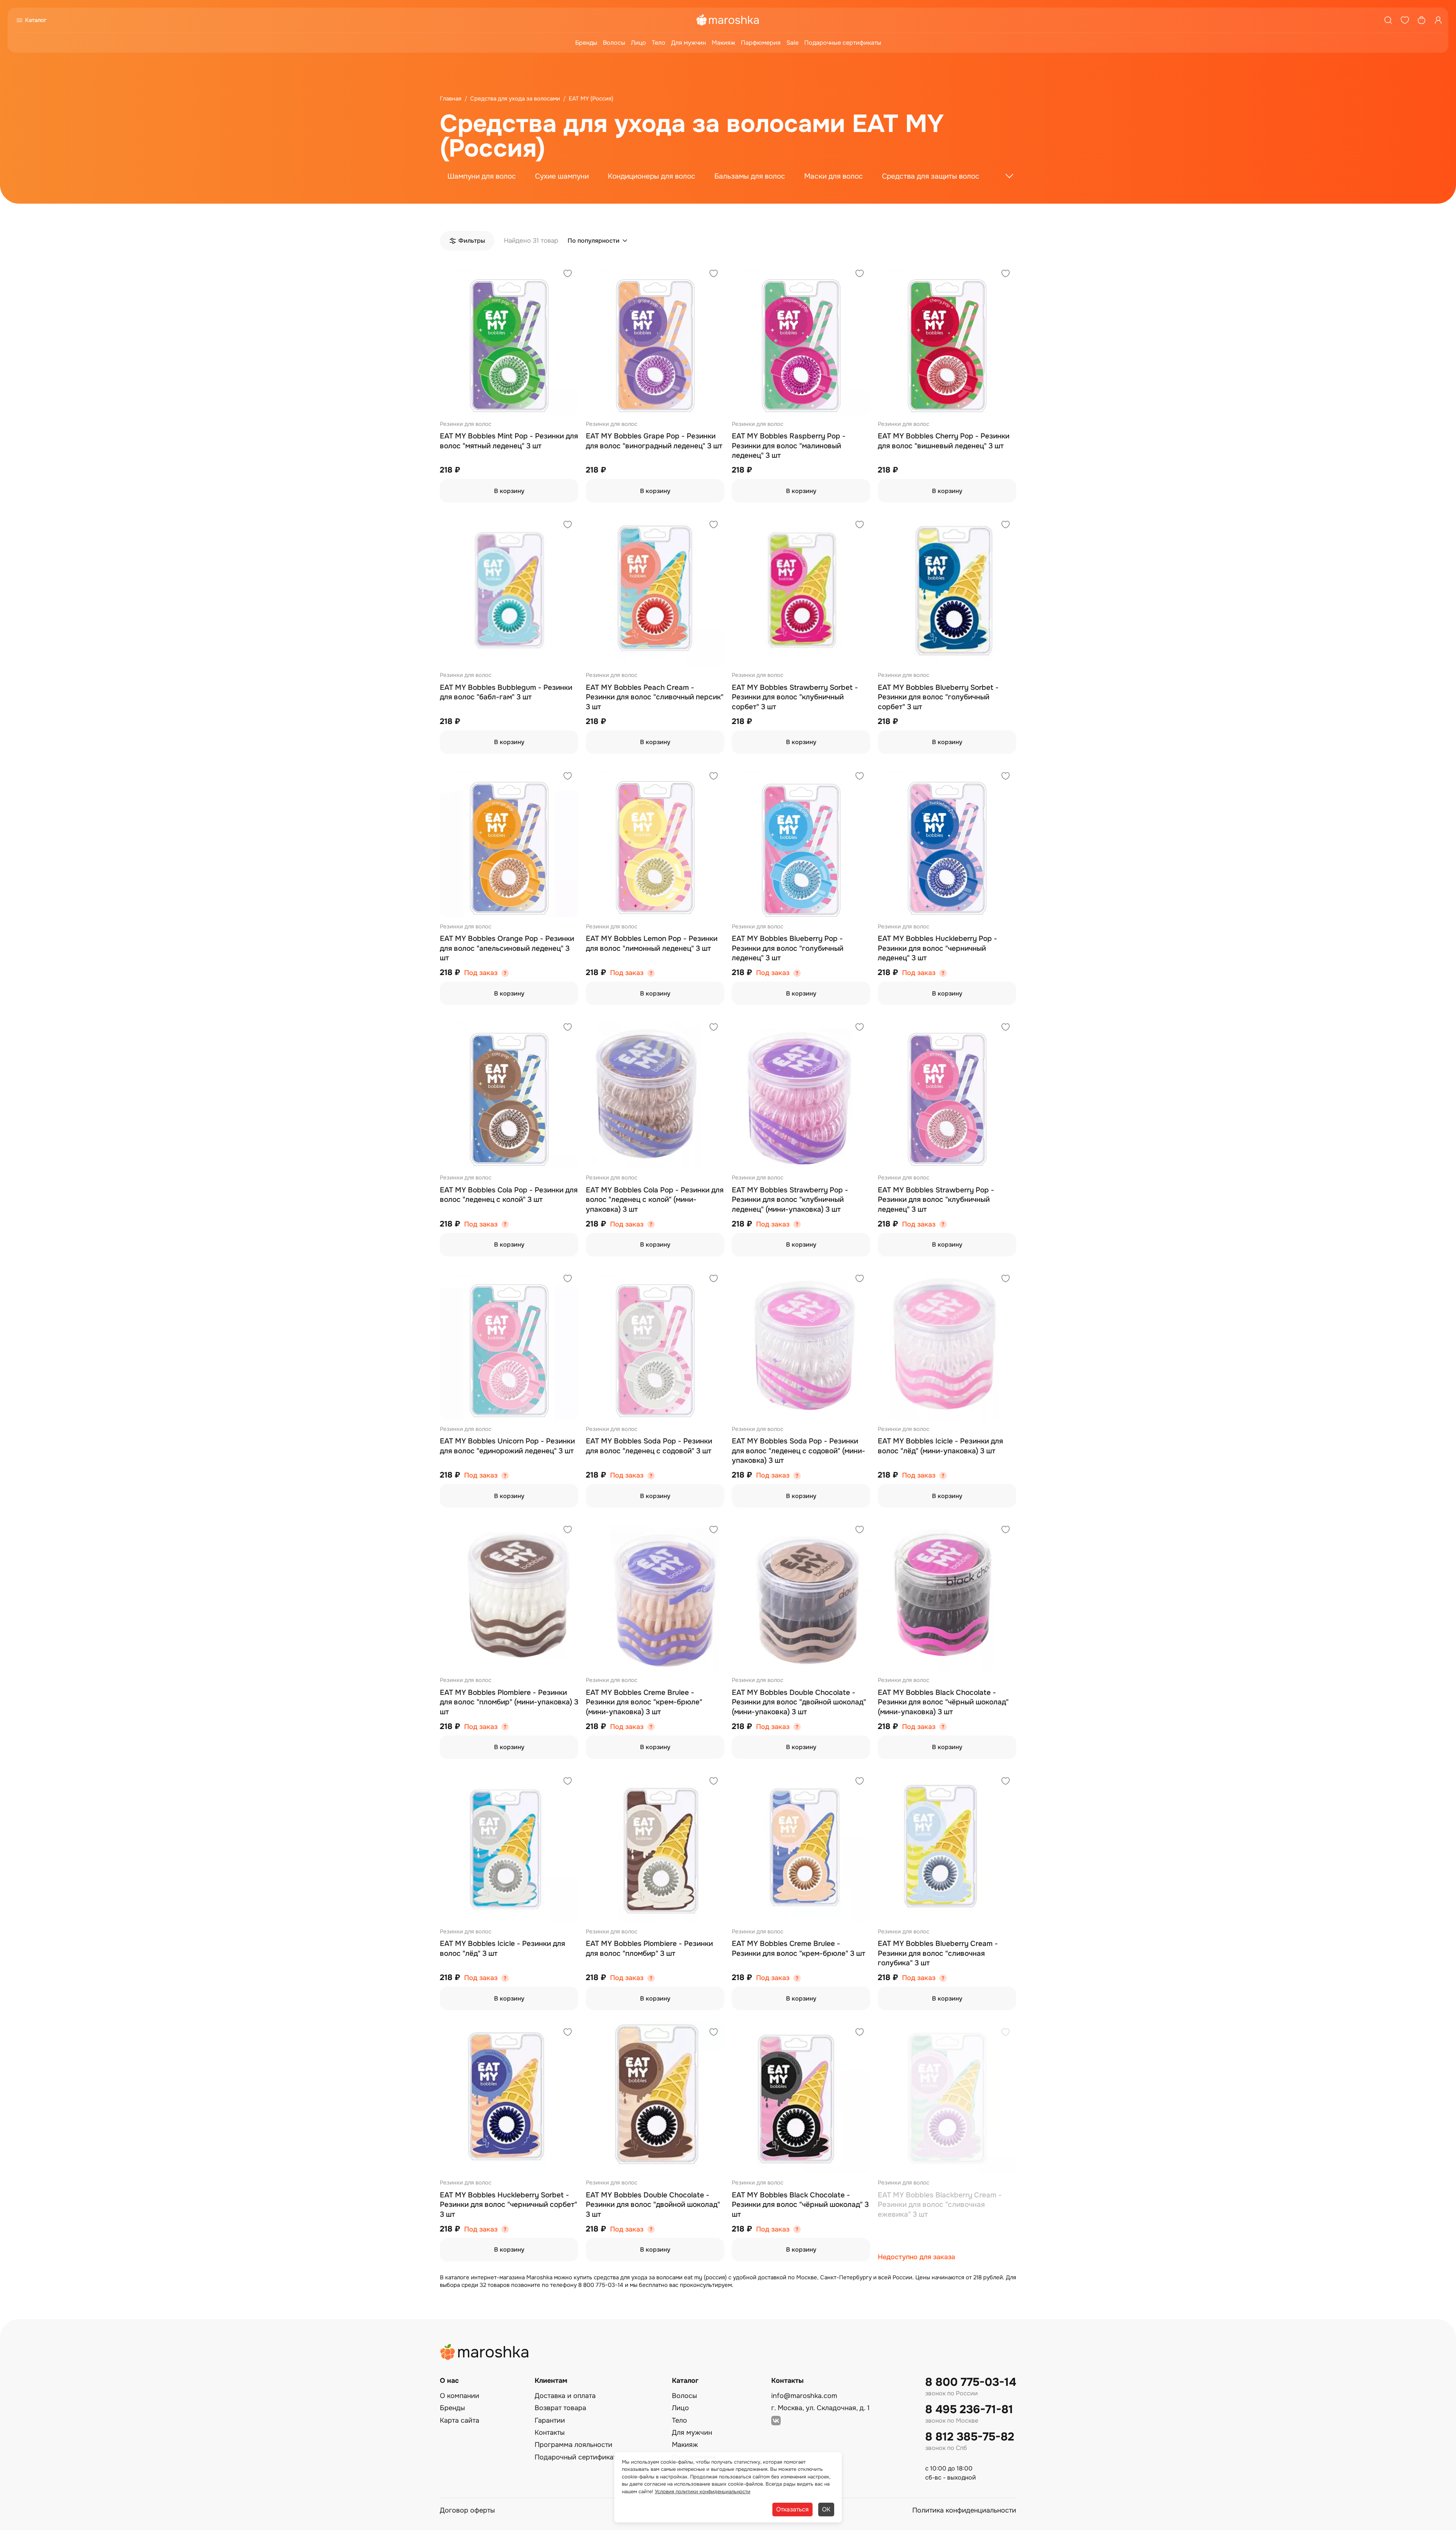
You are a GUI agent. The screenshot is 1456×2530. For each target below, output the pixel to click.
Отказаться (792, 2509)
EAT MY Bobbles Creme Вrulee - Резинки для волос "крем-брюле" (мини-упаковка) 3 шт (644, 1702)
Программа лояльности (573, 2445)
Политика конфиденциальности (964, 2510)
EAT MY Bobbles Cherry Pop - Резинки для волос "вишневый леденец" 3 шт (944, 441)
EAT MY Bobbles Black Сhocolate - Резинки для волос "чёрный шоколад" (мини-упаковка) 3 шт (943, 1702)
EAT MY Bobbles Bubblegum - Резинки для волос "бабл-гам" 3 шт (506, 693)
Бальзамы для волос (750, 176)
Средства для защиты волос (931, 176)
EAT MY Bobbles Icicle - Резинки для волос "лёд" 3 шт (502, 1949)
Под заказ (481, 973)
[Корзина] (1421, 20)
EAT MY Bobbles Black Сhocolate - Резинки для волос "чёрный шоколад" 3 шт (800, 2205)
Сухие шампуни (562, 176)
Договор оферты (467, 2510)
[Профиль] (1438, 20)
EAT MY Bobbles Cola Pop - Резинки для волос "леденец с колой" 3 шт (509, 1195)
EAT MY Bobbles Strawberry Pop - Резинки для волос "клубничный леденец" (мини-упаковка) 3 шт (790, 1200)
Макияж (723, 43)
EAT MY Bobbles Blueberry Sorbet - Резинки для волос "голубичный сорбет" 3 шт (938, 697)
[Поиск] (1388, 20)
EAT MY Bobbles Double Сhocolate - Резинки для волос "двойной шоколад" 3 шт (653, 2205)
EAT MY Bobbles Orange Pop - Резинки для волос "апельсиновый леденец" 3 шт (507, 948)
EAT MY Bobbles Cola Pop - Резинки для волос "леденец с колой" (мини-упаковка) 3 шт (655, 1200)
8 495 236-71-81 (969, 2410)
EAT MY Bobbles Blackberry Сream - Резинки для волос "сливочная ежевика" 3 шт (940, 2205)
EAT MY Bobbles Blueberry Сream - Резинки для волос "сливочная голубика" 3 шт (938, 1953)
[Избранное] (1405, 20)
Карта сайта (460, 2420)
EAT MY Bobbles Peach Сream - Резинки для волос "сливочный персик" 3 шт (655, 697)
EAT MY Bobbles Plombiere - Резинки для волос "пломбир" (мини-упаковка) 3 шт (509, 1702)
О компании (460, 2396)
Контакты (550, 2433)
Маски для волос (834, 176)
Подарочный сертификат (576, 2457)
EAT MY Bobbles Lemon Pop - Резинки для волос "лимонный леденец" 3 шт (652, 944)
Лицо (639, 43)
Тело (659, 43)
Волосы (614, 43)
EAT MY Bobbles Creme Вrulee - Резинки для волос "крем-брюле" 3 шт (799, 1949)
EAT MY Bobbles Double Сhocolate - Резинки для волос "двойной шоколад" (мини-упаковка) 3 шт (799, 1702)
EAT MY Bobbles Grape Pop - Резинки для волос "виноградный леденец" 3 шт (654, 441)
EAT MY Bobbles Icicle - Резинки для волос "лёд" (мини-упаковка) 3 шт (940, 1446)
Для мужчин (689, 43)
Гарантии (550, 2420)
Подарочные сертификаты (843, 43)
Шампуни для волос (482, 176)
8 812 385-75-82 (970, 2437)
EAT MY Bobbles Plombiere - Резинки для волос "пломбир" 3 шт (649, 1949)
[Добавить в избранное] (568, 274)
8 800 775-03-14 (971, 2382)
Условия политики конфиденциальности (703, 2492)
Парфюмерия (761, 43)
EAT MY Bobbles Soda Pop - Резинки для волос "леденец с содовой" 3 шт (649, 1446)
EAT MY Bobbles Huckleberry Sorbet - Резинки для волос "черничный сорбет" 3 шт (508, 2205)
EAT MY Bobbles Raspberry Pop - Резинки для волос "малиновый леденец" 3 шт (789, 446)
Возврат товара (560, 2408)
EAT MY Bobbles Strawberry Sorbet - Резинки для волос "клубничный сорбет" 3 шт (795, 697)
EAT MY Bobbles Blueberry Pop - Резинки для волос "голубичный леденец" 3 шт (788, 948)
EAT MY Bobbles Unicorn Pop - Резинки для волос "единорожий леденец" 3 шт (507, 1446)
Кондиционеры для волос (652, 176)
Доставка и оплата (565, 2396)
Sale (792, 43)
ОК (826, 2509)
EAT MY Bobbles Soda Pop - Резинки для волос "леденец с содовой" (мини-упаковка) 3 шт (799, 1451)
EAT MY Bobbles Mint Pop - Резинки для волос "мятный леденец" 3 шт (509, 441)
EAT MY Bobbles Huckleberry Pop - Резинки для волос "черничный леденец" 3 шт (937, 948)
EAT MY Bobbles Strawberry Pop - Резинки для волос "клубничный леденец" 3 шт (936, 1200)
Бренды (586, 43)
